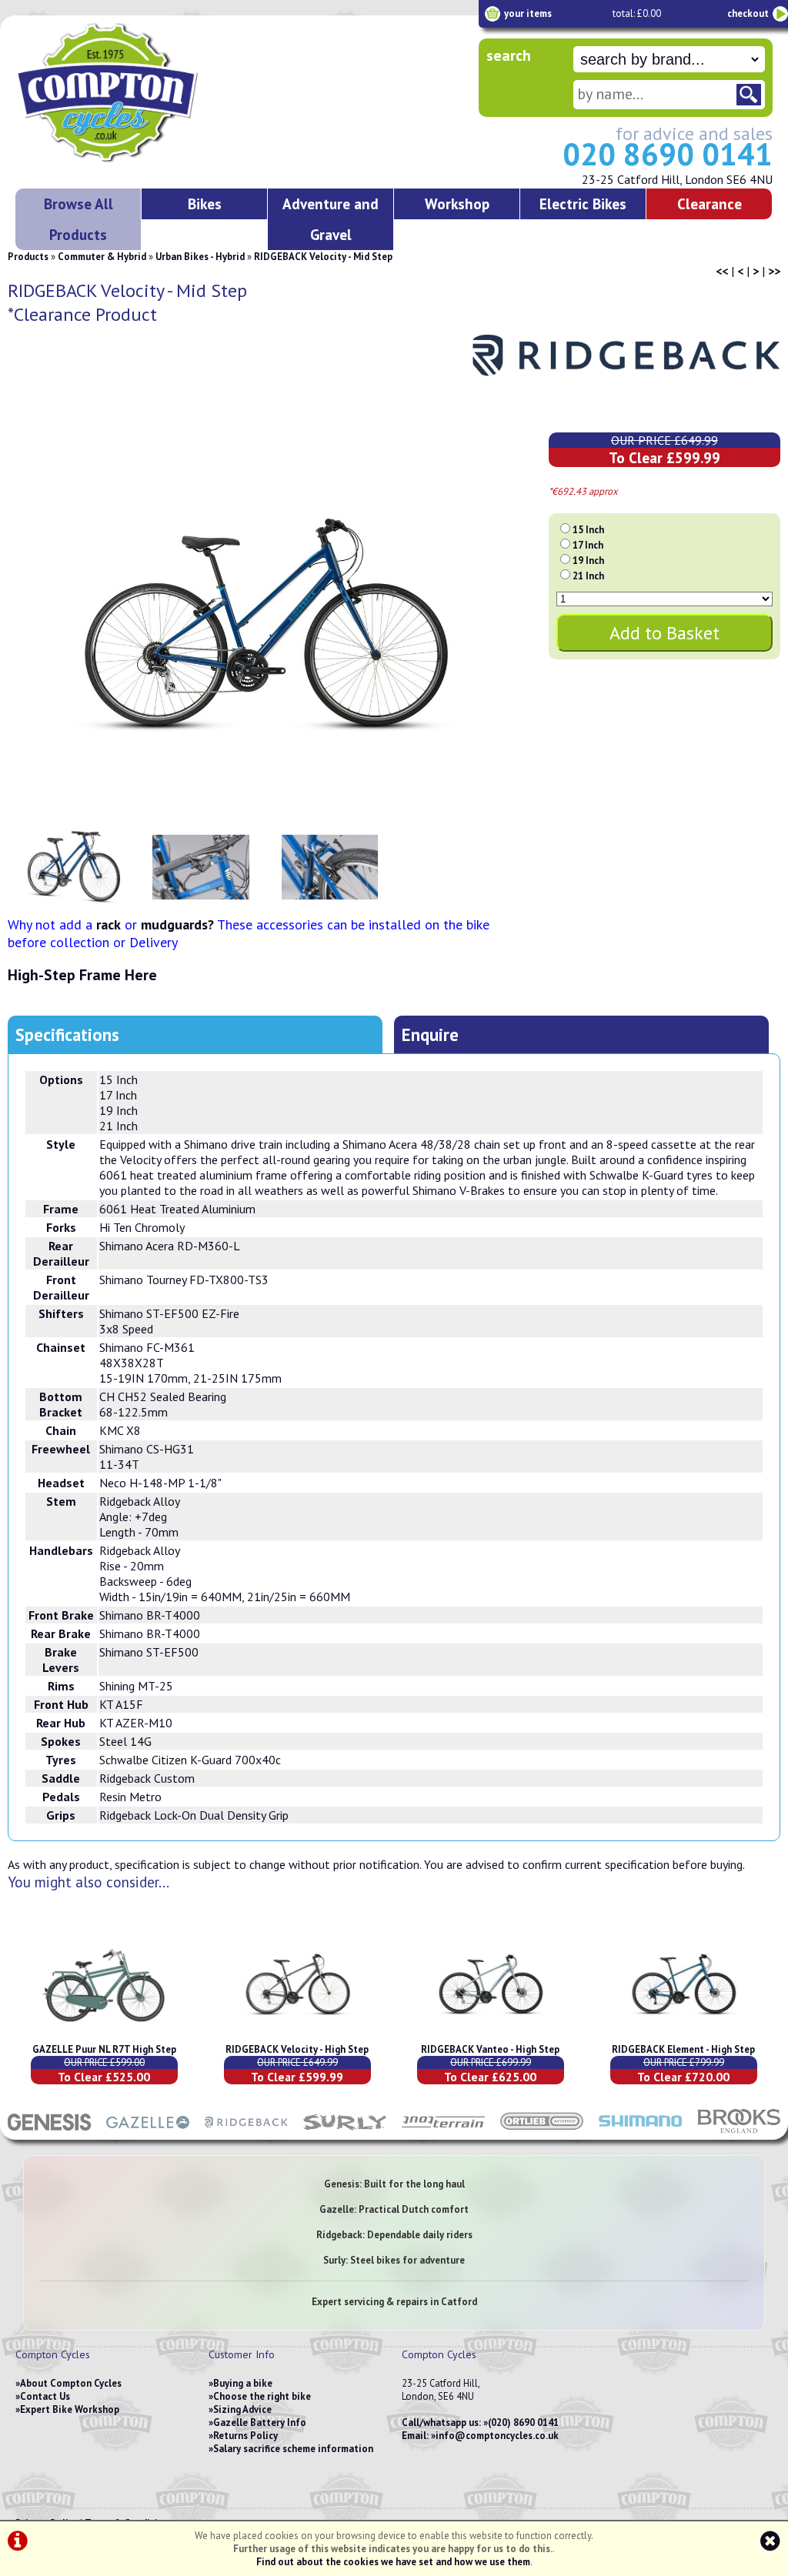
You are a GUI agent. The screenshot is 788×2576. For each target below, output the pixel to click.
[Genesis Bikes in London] (49, 2132)
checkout (748, 13)
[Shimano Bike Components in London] (640, 2132)
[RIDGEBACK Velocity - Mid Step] (265, 626)
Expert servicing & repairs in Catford (394, 2302)
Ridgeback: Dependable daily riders (394, 2235)
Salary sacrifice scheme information (293, 2449)
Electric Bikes (583, 204)
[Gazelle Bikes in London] (148, 2132)
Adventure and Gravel (331, 219)
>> (774, 271)
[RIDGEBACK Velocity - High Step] (297, 2036)
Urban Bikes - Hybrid (200, 257)
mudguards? (177, 924)
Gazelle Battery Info (260, 2423)
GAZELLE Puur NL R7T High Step (104, 2049)
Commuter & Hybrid (102, 257)
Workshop (457, 204)
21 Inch (588, 576)
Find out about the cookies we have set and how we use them (393, 2562)
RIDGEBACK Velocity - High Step (297, 2049)
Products (28, 257)
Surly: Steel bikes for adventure (394, 2260)
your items (528, 13)
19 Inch (588, 561)
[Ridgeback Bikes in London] (246, 2132)
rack (109, 924)
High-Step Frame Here (82, 975)
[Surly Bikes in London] (345, 2132)
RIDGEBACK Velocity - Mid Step (323, 257)
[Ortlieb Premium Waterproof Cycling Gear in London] (542, 2132)
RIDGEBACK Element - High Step (683, 2049)
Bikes (205, 204)
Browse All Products (78, 219)
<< (722, 271)
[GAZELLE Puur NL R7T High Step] (104, 2036)
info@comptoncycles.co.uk (497, 2436)
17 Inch (588, 545)
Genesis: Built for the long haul (394, 2184)
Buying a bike (243, 2383)
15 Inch (588, 530)
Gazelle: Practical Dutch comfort (394, 2209)
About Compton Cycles (71, 2383)
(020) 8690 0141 (523, 2423)
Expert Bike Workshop (70, 2409)
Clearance (710, 204)
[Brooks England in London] (739, 2132)
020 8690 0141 (668, 154)
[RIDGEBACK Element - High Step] (684, 2036)
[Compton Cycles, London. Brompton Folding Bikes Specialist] (162, 159)
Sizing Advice (242, 2409)
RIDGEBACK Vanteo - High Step (490, 2049)
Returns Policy (245, 2436)
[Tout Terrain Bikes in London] (443, 2132)
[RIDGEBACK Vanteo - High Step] (491, 2036)
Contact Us (45, 2396)
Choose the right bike (262, 2396)
